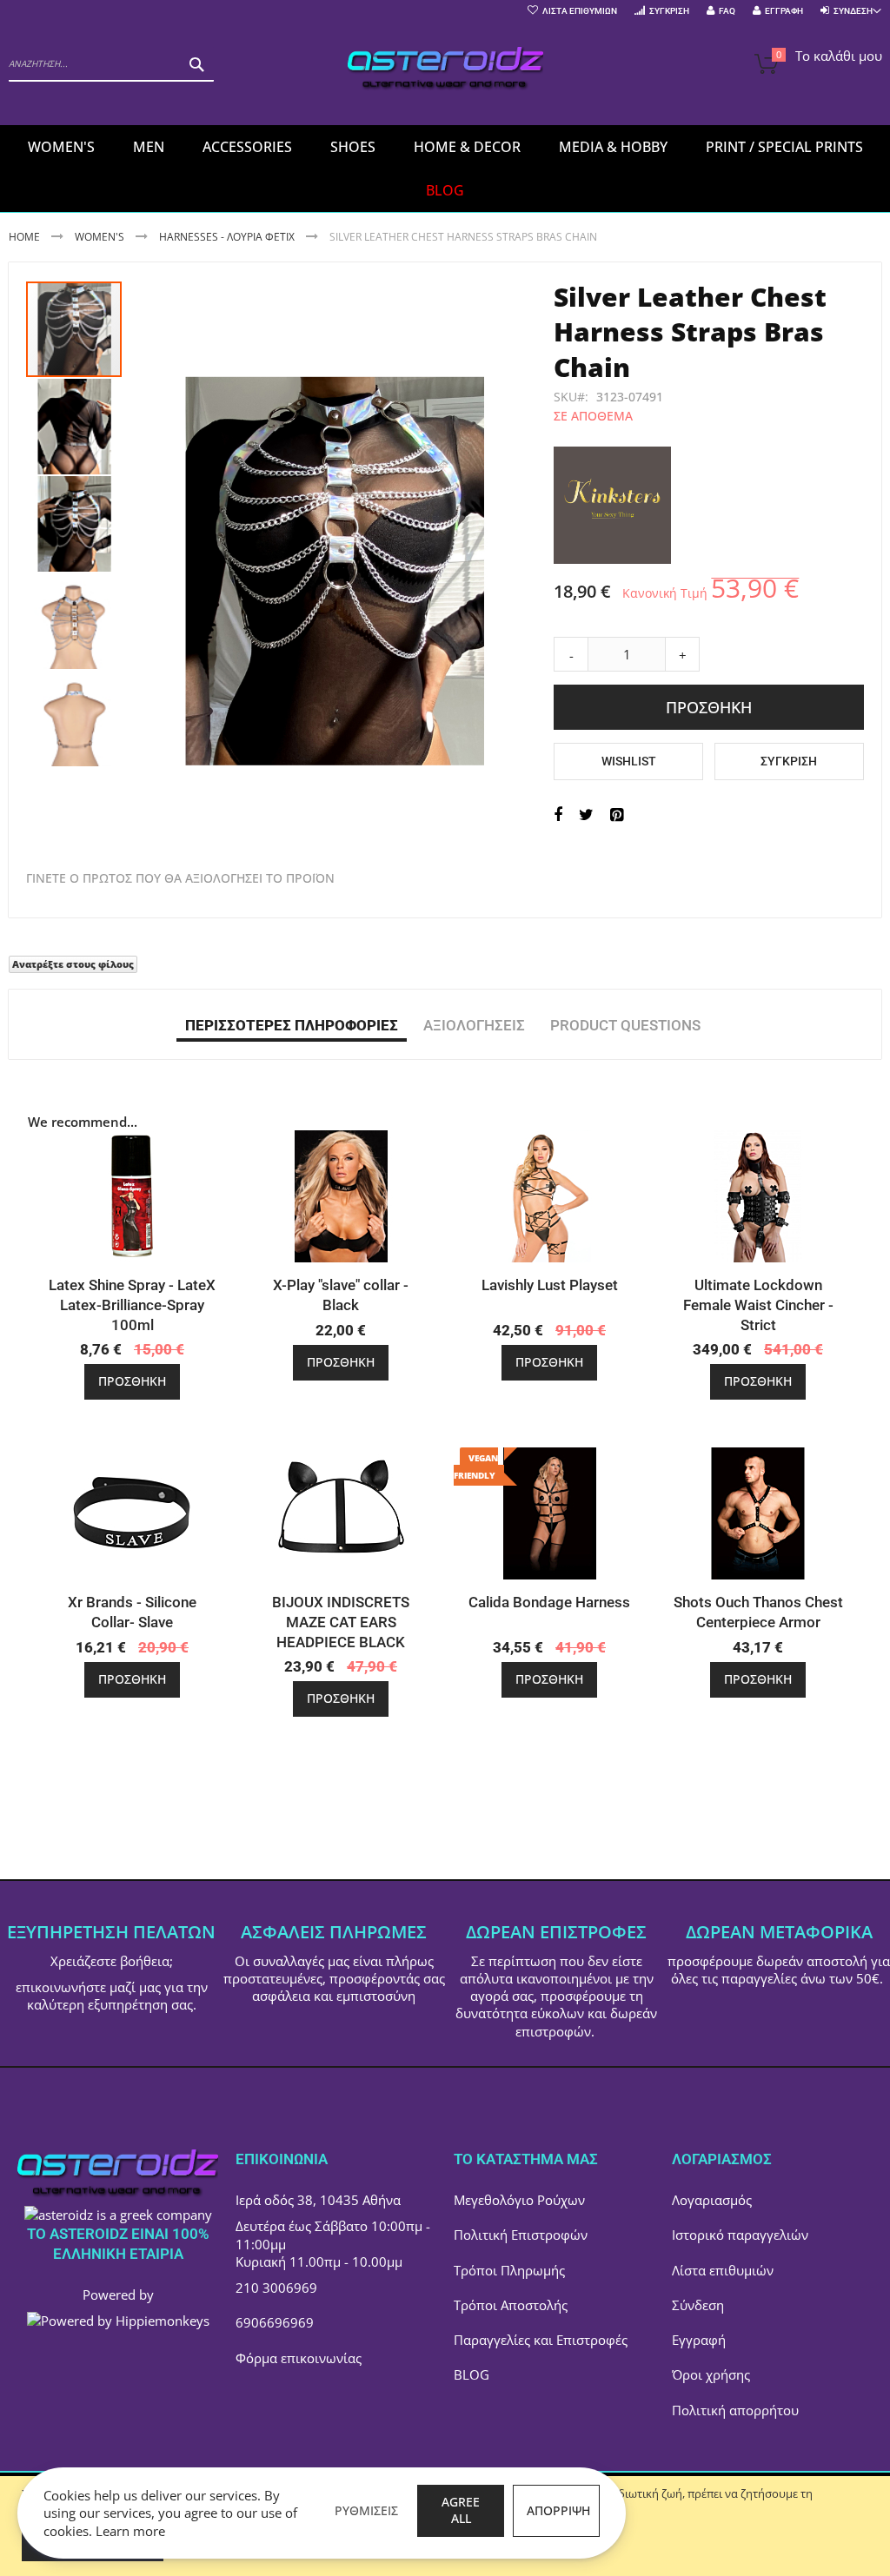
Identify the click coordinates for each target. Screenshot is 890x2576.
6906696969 (275, 2322)
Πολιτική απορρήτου (735, 2410)
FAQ (727, 11)
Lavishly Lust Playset (550, 1285)
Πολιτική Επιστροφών (521, 2235)
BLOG (472, 2374)
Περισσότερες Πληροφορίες (292, 1025)
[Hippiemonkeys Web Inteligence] (118, 2321)
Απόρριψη (558, 2510)
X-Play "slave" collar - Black (341, 1295)
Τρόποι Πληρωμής (509, 2270)
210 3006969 (276, 2288)
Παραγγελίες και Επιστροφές (541, 2340)
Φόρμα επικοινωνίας (299, 2358)
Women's (101, 237)
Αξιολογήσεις (474, 1025)
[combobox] (111, 64)
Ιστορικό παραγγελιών (740, 2235)
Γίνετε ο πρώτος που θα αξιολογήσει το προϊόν (180, 878)
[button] (75, 426)
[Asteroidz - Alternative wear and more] (445, 71)
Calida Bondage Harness (549, 1602)
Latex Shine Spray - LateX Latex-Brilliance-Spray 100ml (132, 1305)
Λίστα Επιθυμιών (580, 11)
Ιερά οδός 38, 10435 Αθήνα (318, 2200)
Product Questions (625, 1025)
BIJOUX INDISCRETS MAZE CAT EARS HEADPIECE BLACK (341, 1622)
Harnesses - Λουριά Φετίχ (227, 237)
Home (24, 237)
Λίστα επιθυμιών (723, 2270)
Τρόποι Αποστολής (511, 2305)
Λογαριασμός (712, 2200)
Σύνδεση (698, 2305)
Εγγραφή (784, 11)
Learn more (130, 2531)
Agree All (461, 2510)
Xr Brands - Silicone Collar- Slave (132, 1612)
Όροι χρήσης (711, 2374)
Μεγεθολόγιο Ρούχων (519, 2200)
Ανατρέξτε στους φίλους (73, 964)
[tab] (292, 1024)
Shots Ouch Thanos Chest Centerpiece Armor (758, 1612)
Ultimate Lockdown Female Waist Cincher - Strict (758, 1305)
